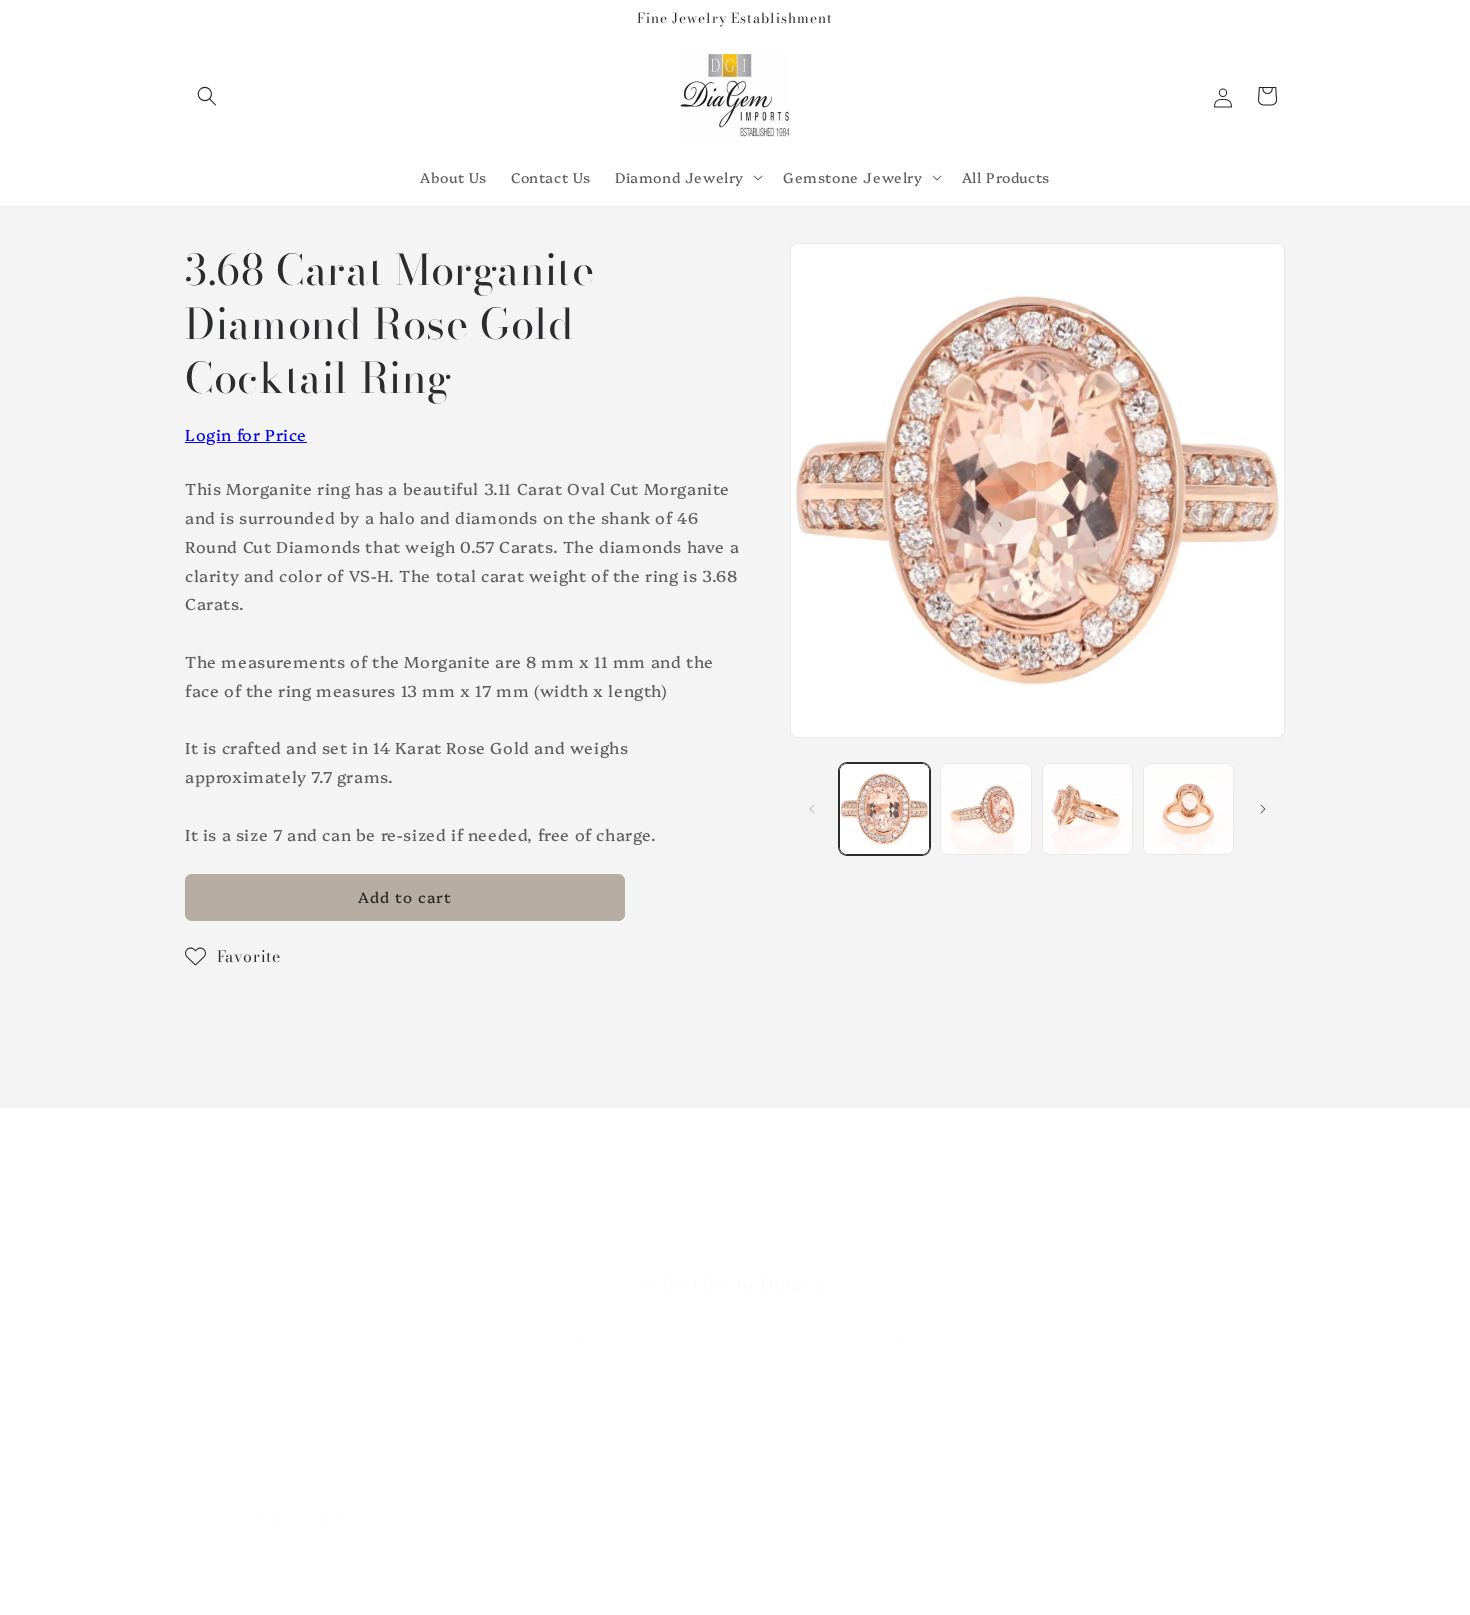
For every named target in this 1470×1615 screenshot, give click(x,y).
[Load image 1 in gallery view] (884, 808)
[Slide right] (1263, 809)
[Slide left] (812, 809)
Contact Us (735, 1243)
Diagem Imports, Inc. (299, 1588)
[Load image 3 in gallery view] (1087, 808)
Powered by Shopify (426, 1588)
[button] (207, 96)
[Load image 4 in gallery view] (1188, 808)
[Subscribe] (892, 1339)
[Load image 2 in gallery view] (985, 808)
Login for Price (246, 434)
